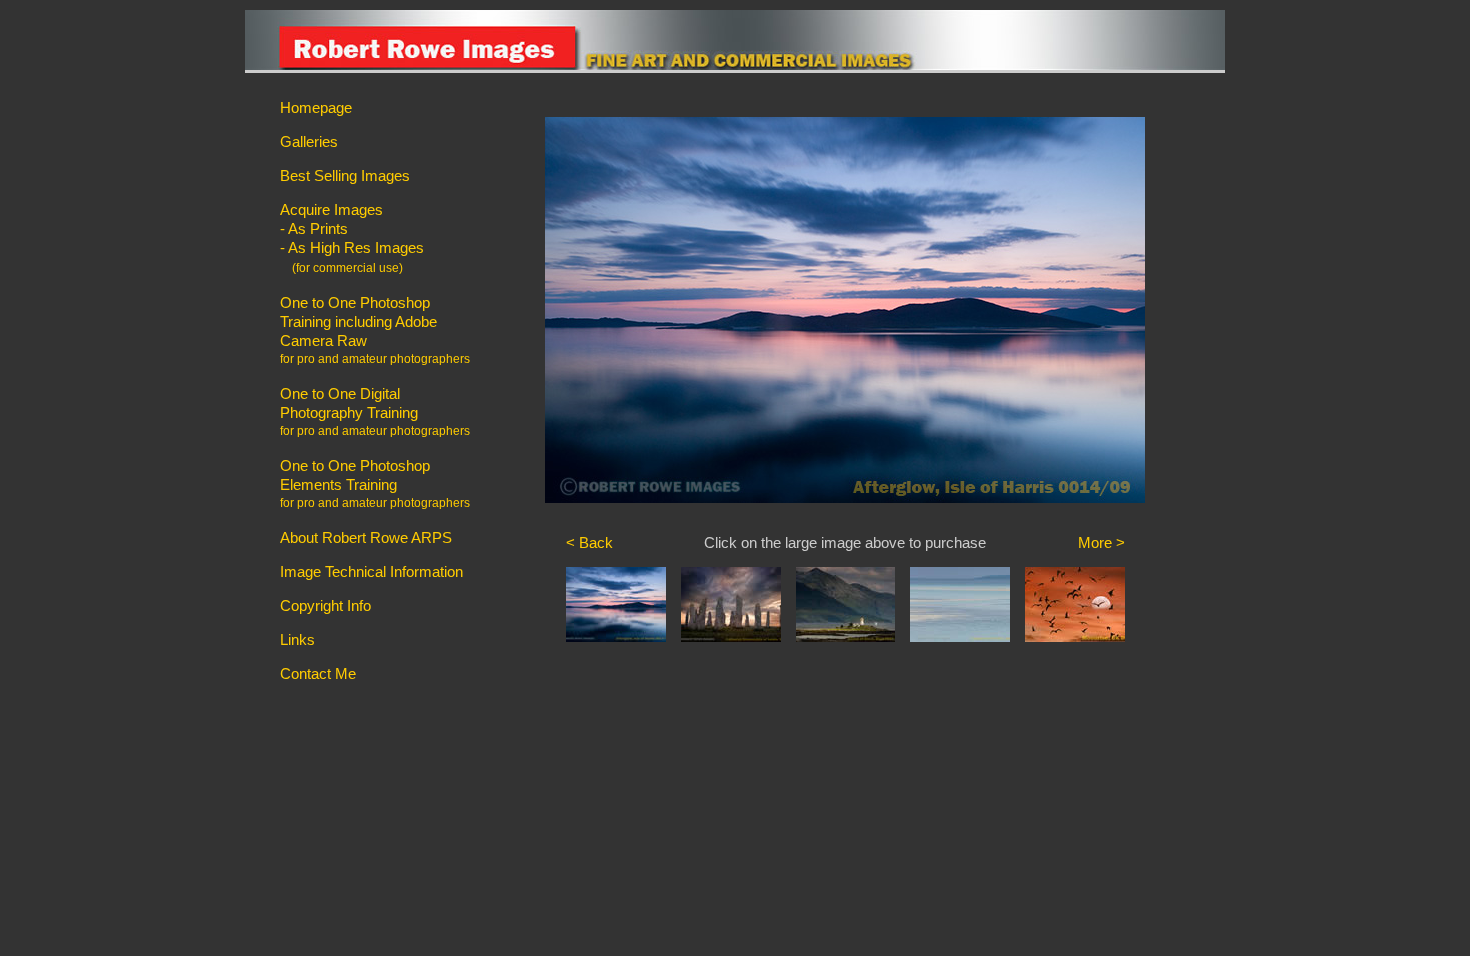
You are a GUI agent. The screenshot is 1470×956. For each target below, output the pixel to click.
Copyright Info (325, 605)
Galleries (309, 141)
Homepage (316, 107)
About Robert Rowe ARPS (366, 537)
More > (1101, 542)
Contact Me (318, 673)
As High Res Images (356, 247)
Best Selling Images (345, 175)
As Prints (318, 228)
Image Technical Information (371, 571)
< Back (589, 542)
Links (297, 639)
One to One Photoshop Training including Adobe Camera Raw (358, 321)
